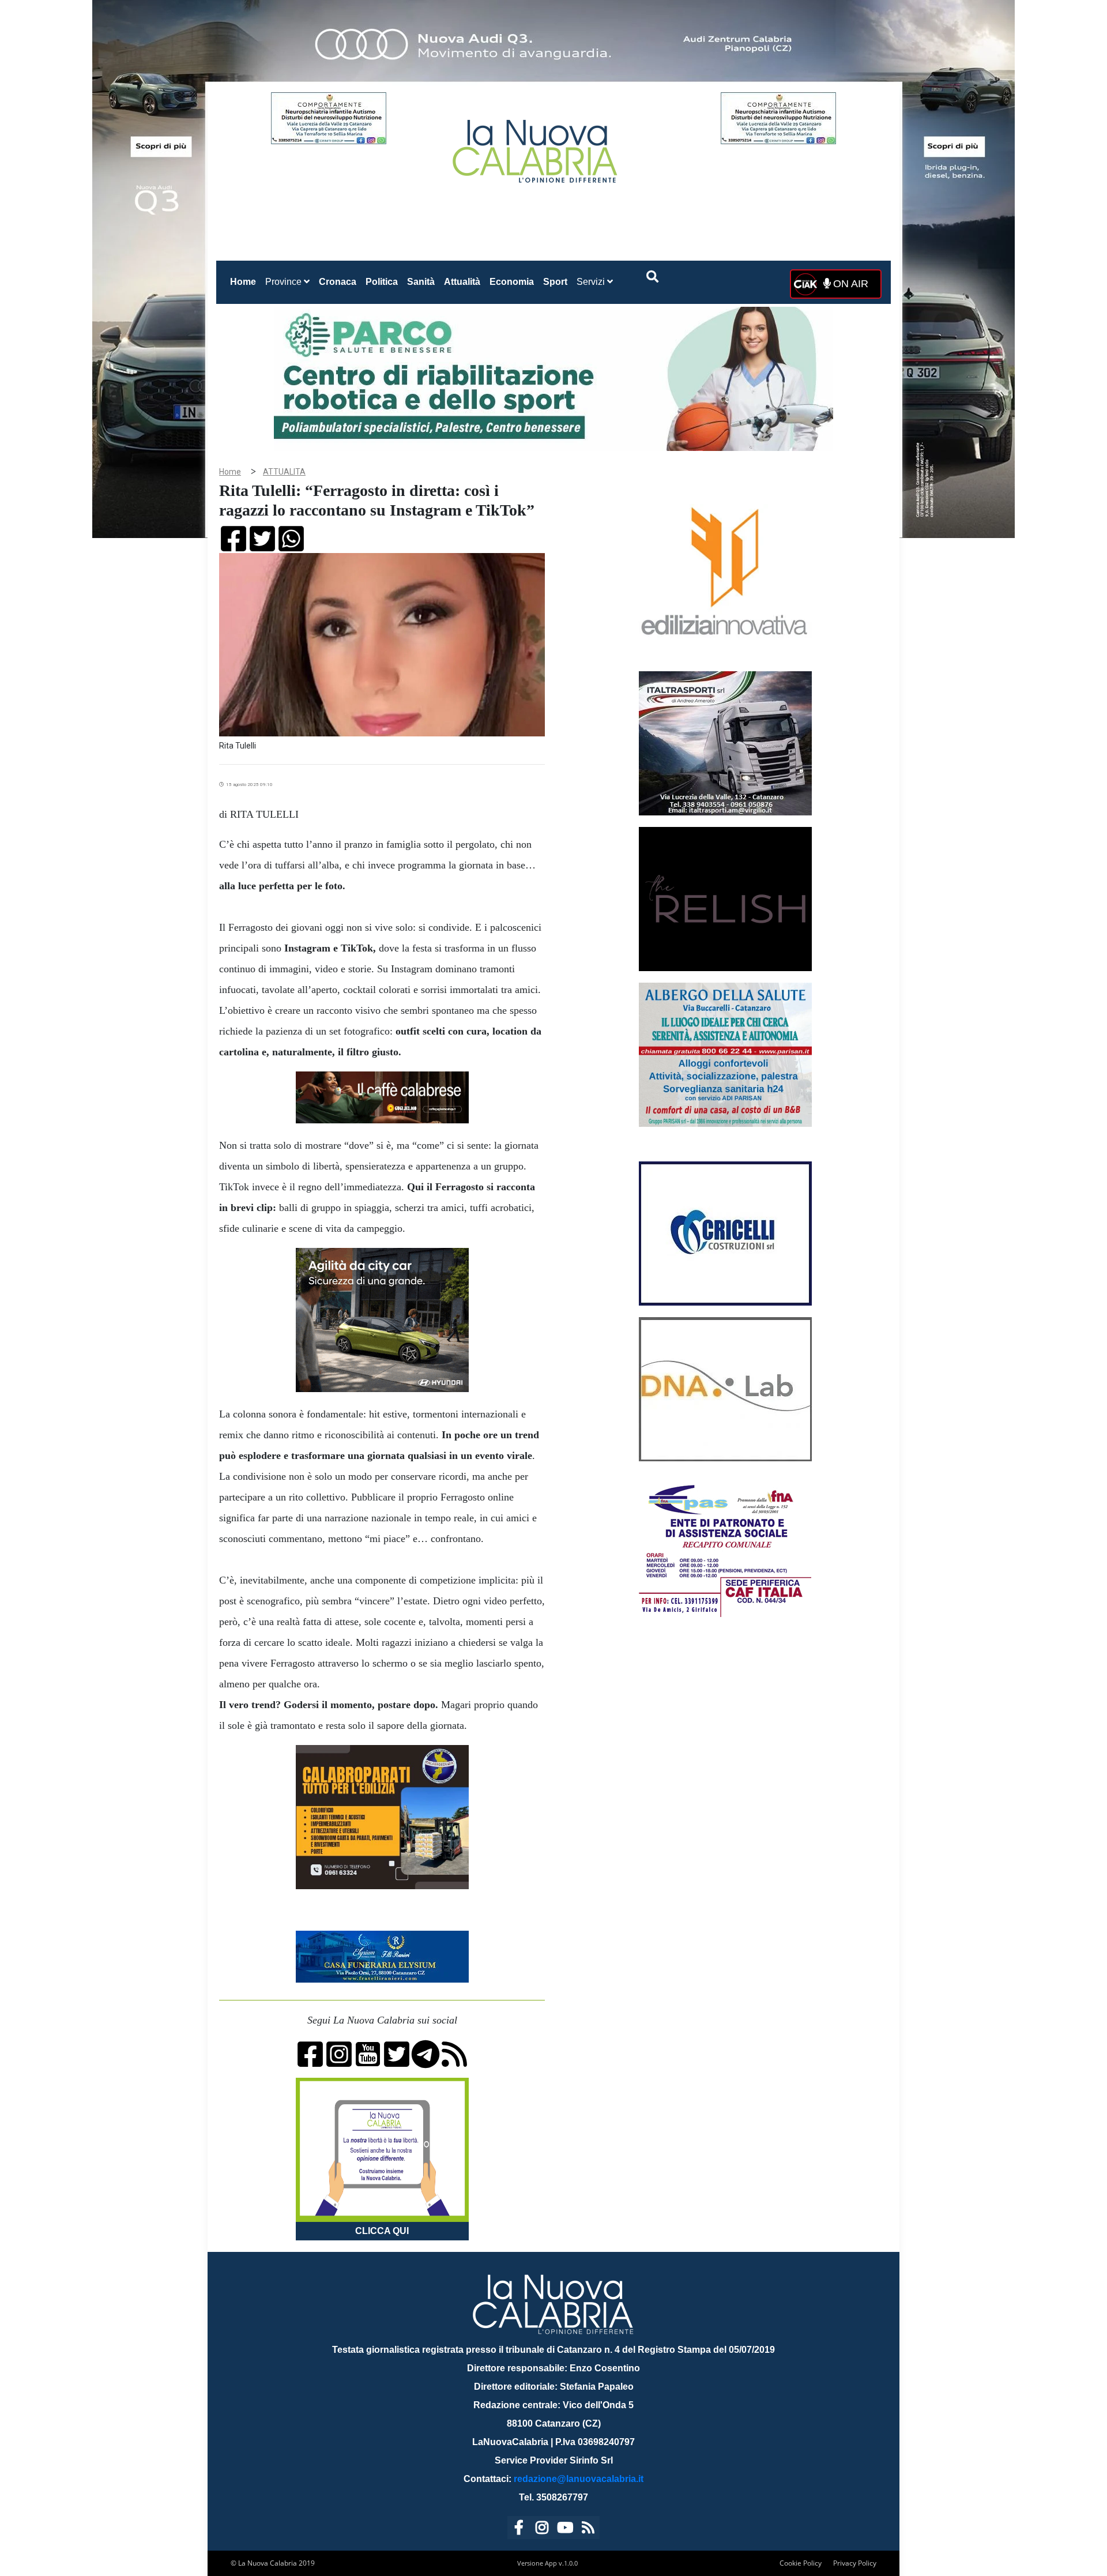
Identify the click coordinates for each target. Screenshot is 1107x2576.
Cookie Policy (801, 2563)
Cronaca (338, 282)
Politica (382, 282)
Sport (555, 282)
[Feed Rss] (588, 2530)
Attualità (462, 282)
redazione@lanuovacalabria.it (579, 2479)
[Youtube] (565, 2530)
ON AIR (849, 284)
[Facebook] (519, 2530)
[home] (536, 147)
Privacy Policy (855, 2563)
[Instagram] (542, 2530)
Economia (512, 282)
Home (245, 281)
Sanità (421, 282)
